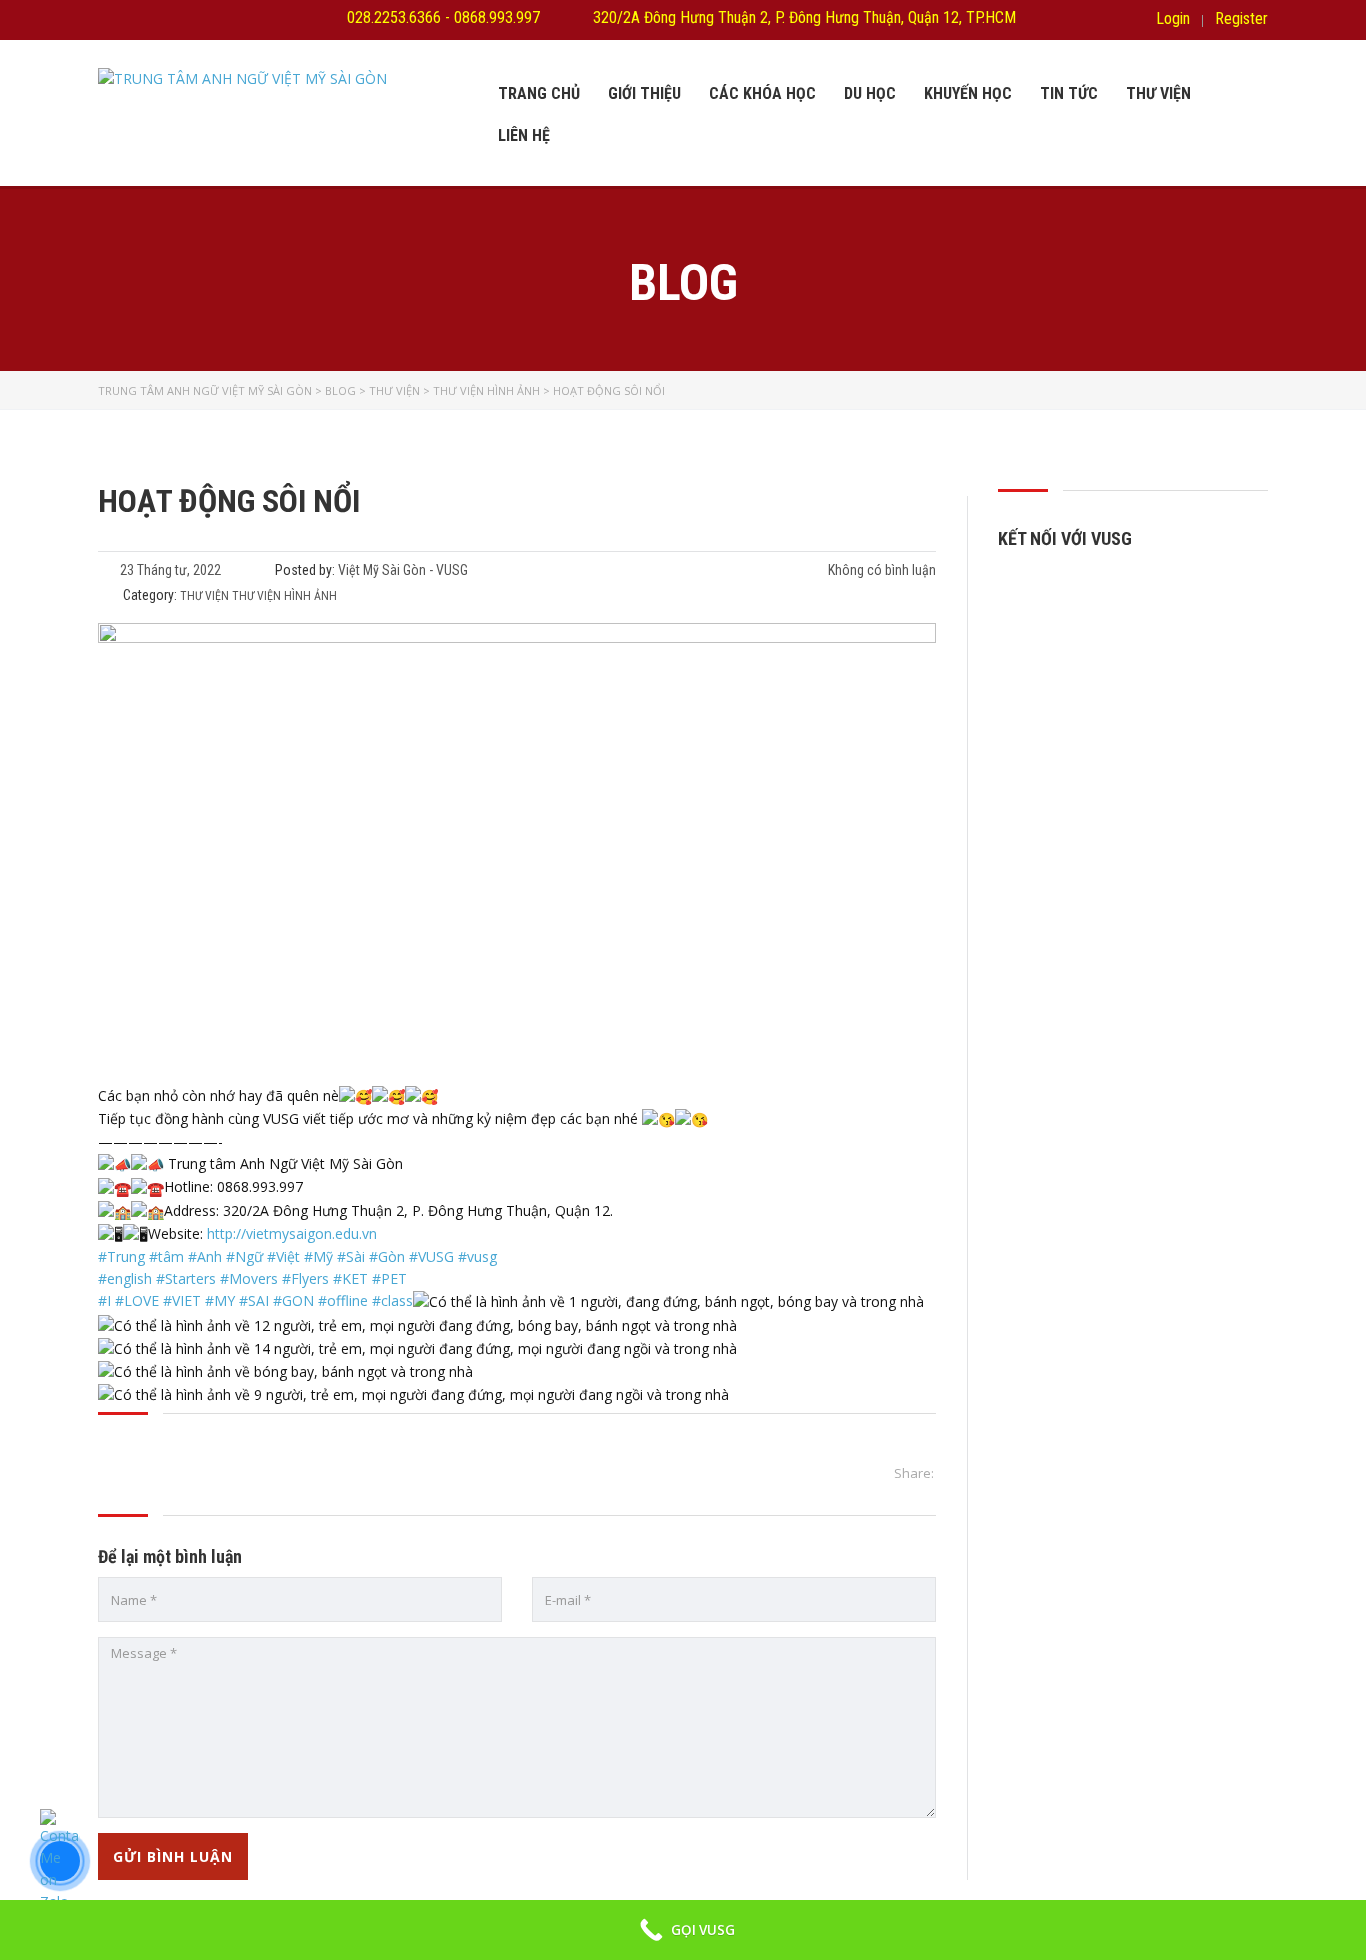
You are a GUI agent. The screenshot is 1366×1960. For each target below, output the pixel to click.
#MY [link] (220, 1300)
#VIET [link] (182, 1300)
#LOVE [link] (137, 1300)
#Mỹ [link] (318, 1256)
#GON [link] (293, 1300)
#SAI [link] (254, 1300)
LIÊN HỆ (524, 135)
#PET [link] (389, 1278)
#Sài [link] (351, 1256)
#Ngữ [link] (244, 1256)
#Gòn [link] (387, 1256)
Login (1173, 19)
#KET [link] (350, 1278)
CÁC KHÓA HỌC (762, 93)
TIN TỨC (1069, 93)
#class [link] (392, 1300)
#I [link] (104, 1300)
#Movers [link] (249, 1278)
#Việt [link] (283, 1256)
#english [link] (125, 1278)
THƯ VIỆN (1158, 93)
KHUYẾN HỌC (968, 93)
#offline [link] (343, 1300)
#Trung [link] (121, 1256)
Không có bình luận (880, 570)
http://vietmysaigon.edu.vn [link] (292, 1233)
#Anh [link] (205, 1256)
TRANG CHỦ (539, 93)
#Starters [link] (186, 1278)
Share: (914, 1473)
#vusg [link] (477, 1256)
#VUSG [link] (431, 1256)
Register (1241, 19)
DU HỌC (870, 93)
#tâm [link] (166, 1256)
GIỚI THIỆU (644, 93)
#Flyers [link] (305, 1278)
